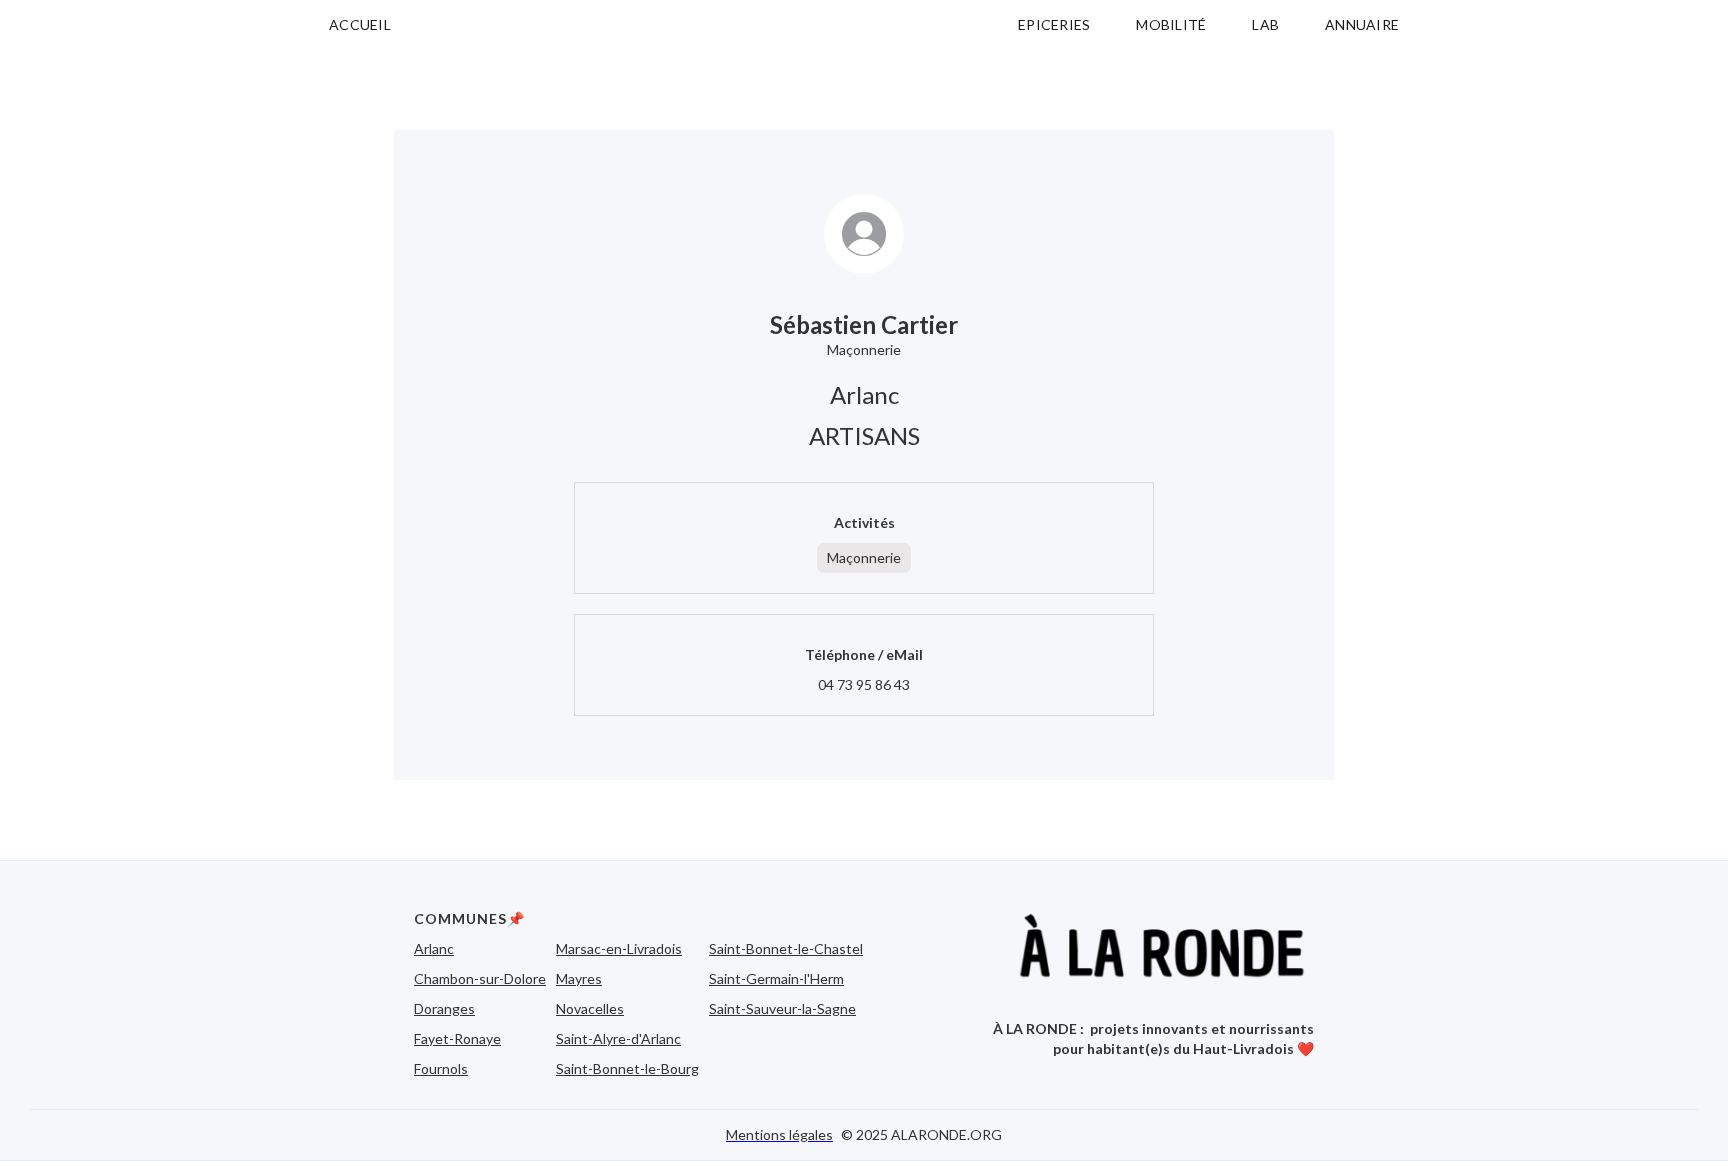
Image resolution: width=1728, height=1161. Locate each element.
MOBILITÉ (1171, 24)
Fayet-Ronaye (457, 1038)
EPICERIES (1054, 24)
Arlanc (434, 948)
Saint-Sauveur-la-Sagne (782, 1008)
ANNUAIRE (1362, 24)
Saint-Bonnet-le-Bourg (627, 1068)
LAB (1265, 24)
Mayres (579, 978)
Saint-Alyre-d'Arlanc (618, 1038)
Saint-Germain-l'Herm (776, 978)
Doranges (444, 1008)
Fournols (441, 1068)
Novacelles (590, 1008)
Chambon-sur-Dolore (480, 978)
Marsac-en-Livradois (619, 948)
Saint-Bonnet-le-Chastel (786, 948)
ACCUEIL (360, 24)
